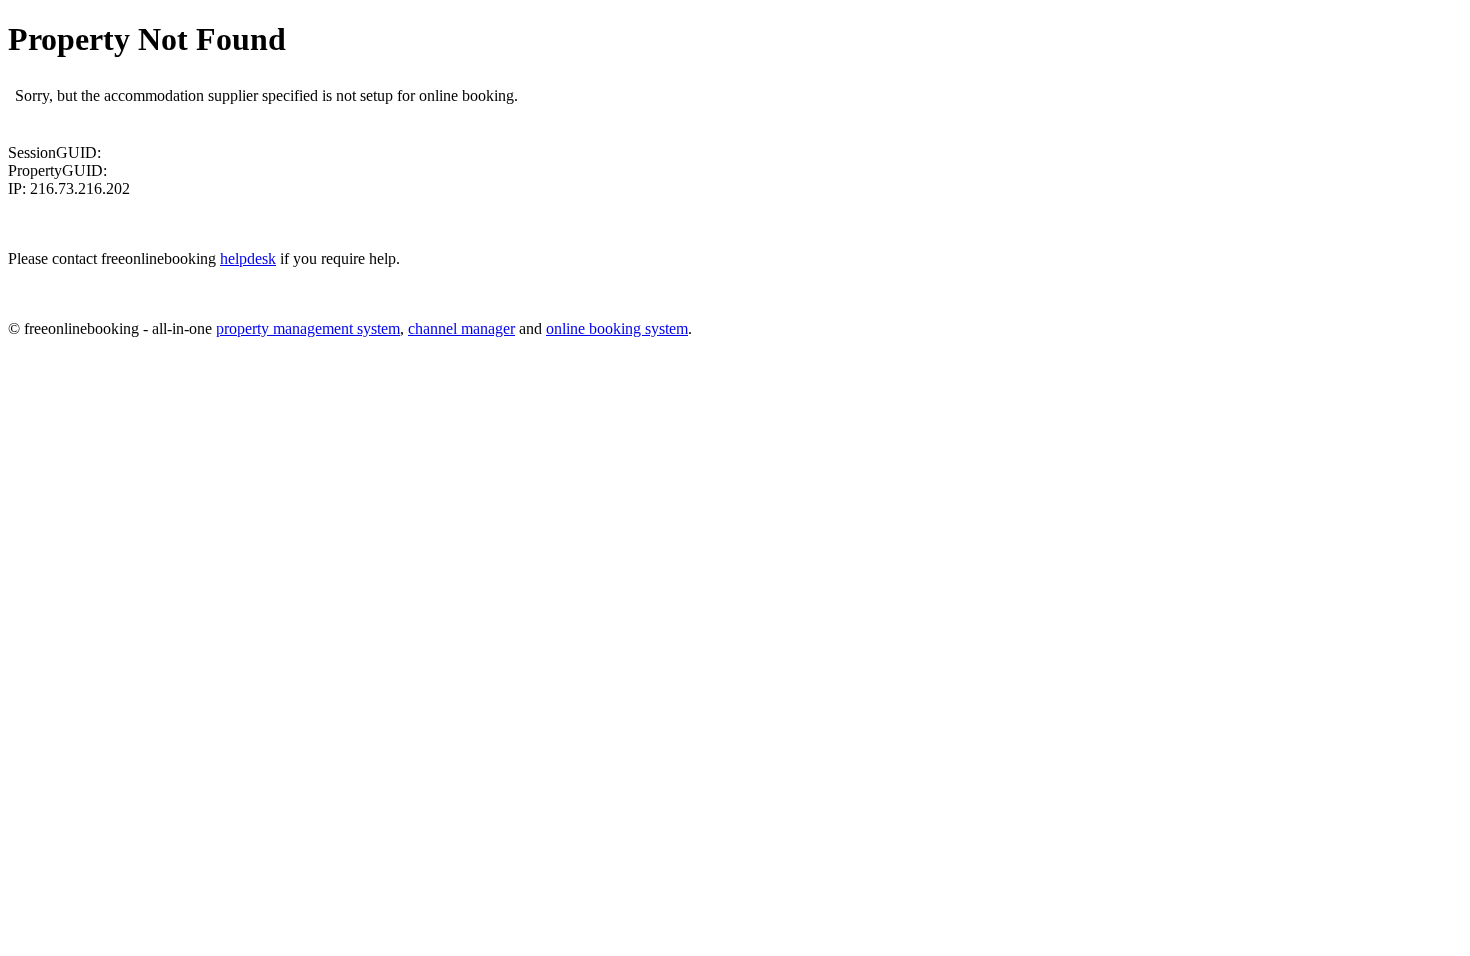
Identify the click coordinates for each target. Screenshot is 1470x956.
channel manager (461, 328)
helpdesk (248, 258)
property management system (308, 328)
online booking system (617, 328)
